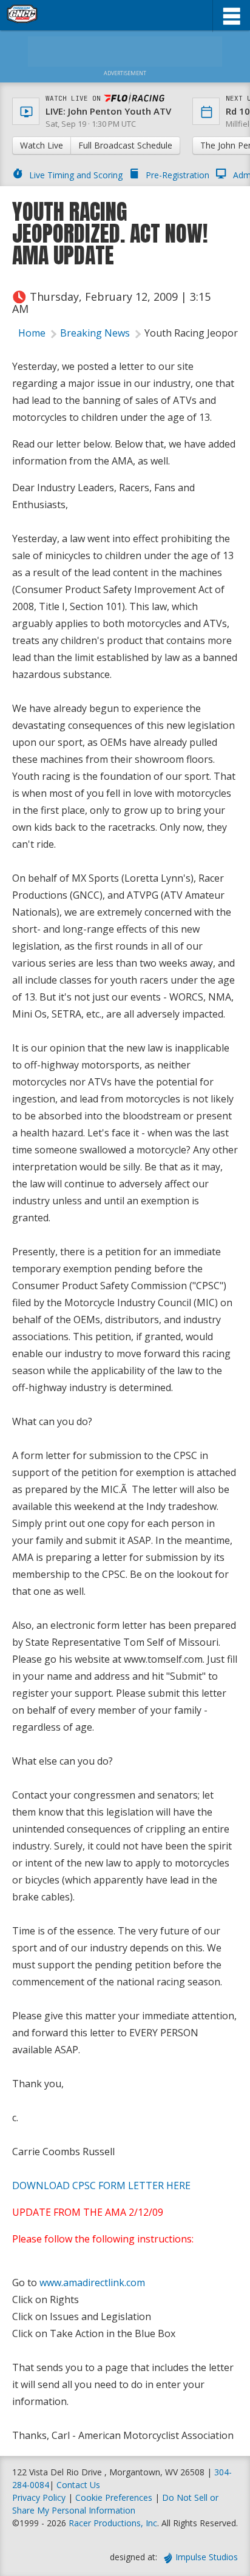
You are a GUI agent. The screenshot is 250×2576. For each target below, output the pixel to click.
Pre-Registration (177, 175)
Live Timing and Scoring (76, 175)
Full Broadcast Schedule (125, 145)
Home (32, 333)
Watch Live (42, 145)
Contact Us (78, 2485)
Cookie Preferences (115, 2497)
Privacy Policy (39, 2497)
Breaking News (95, 333)
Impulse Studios (207, 2557)
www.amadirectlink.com (92, 2283)
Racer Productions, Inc (113, 2523)
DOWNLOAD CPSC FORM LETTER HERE (101, 2185)
